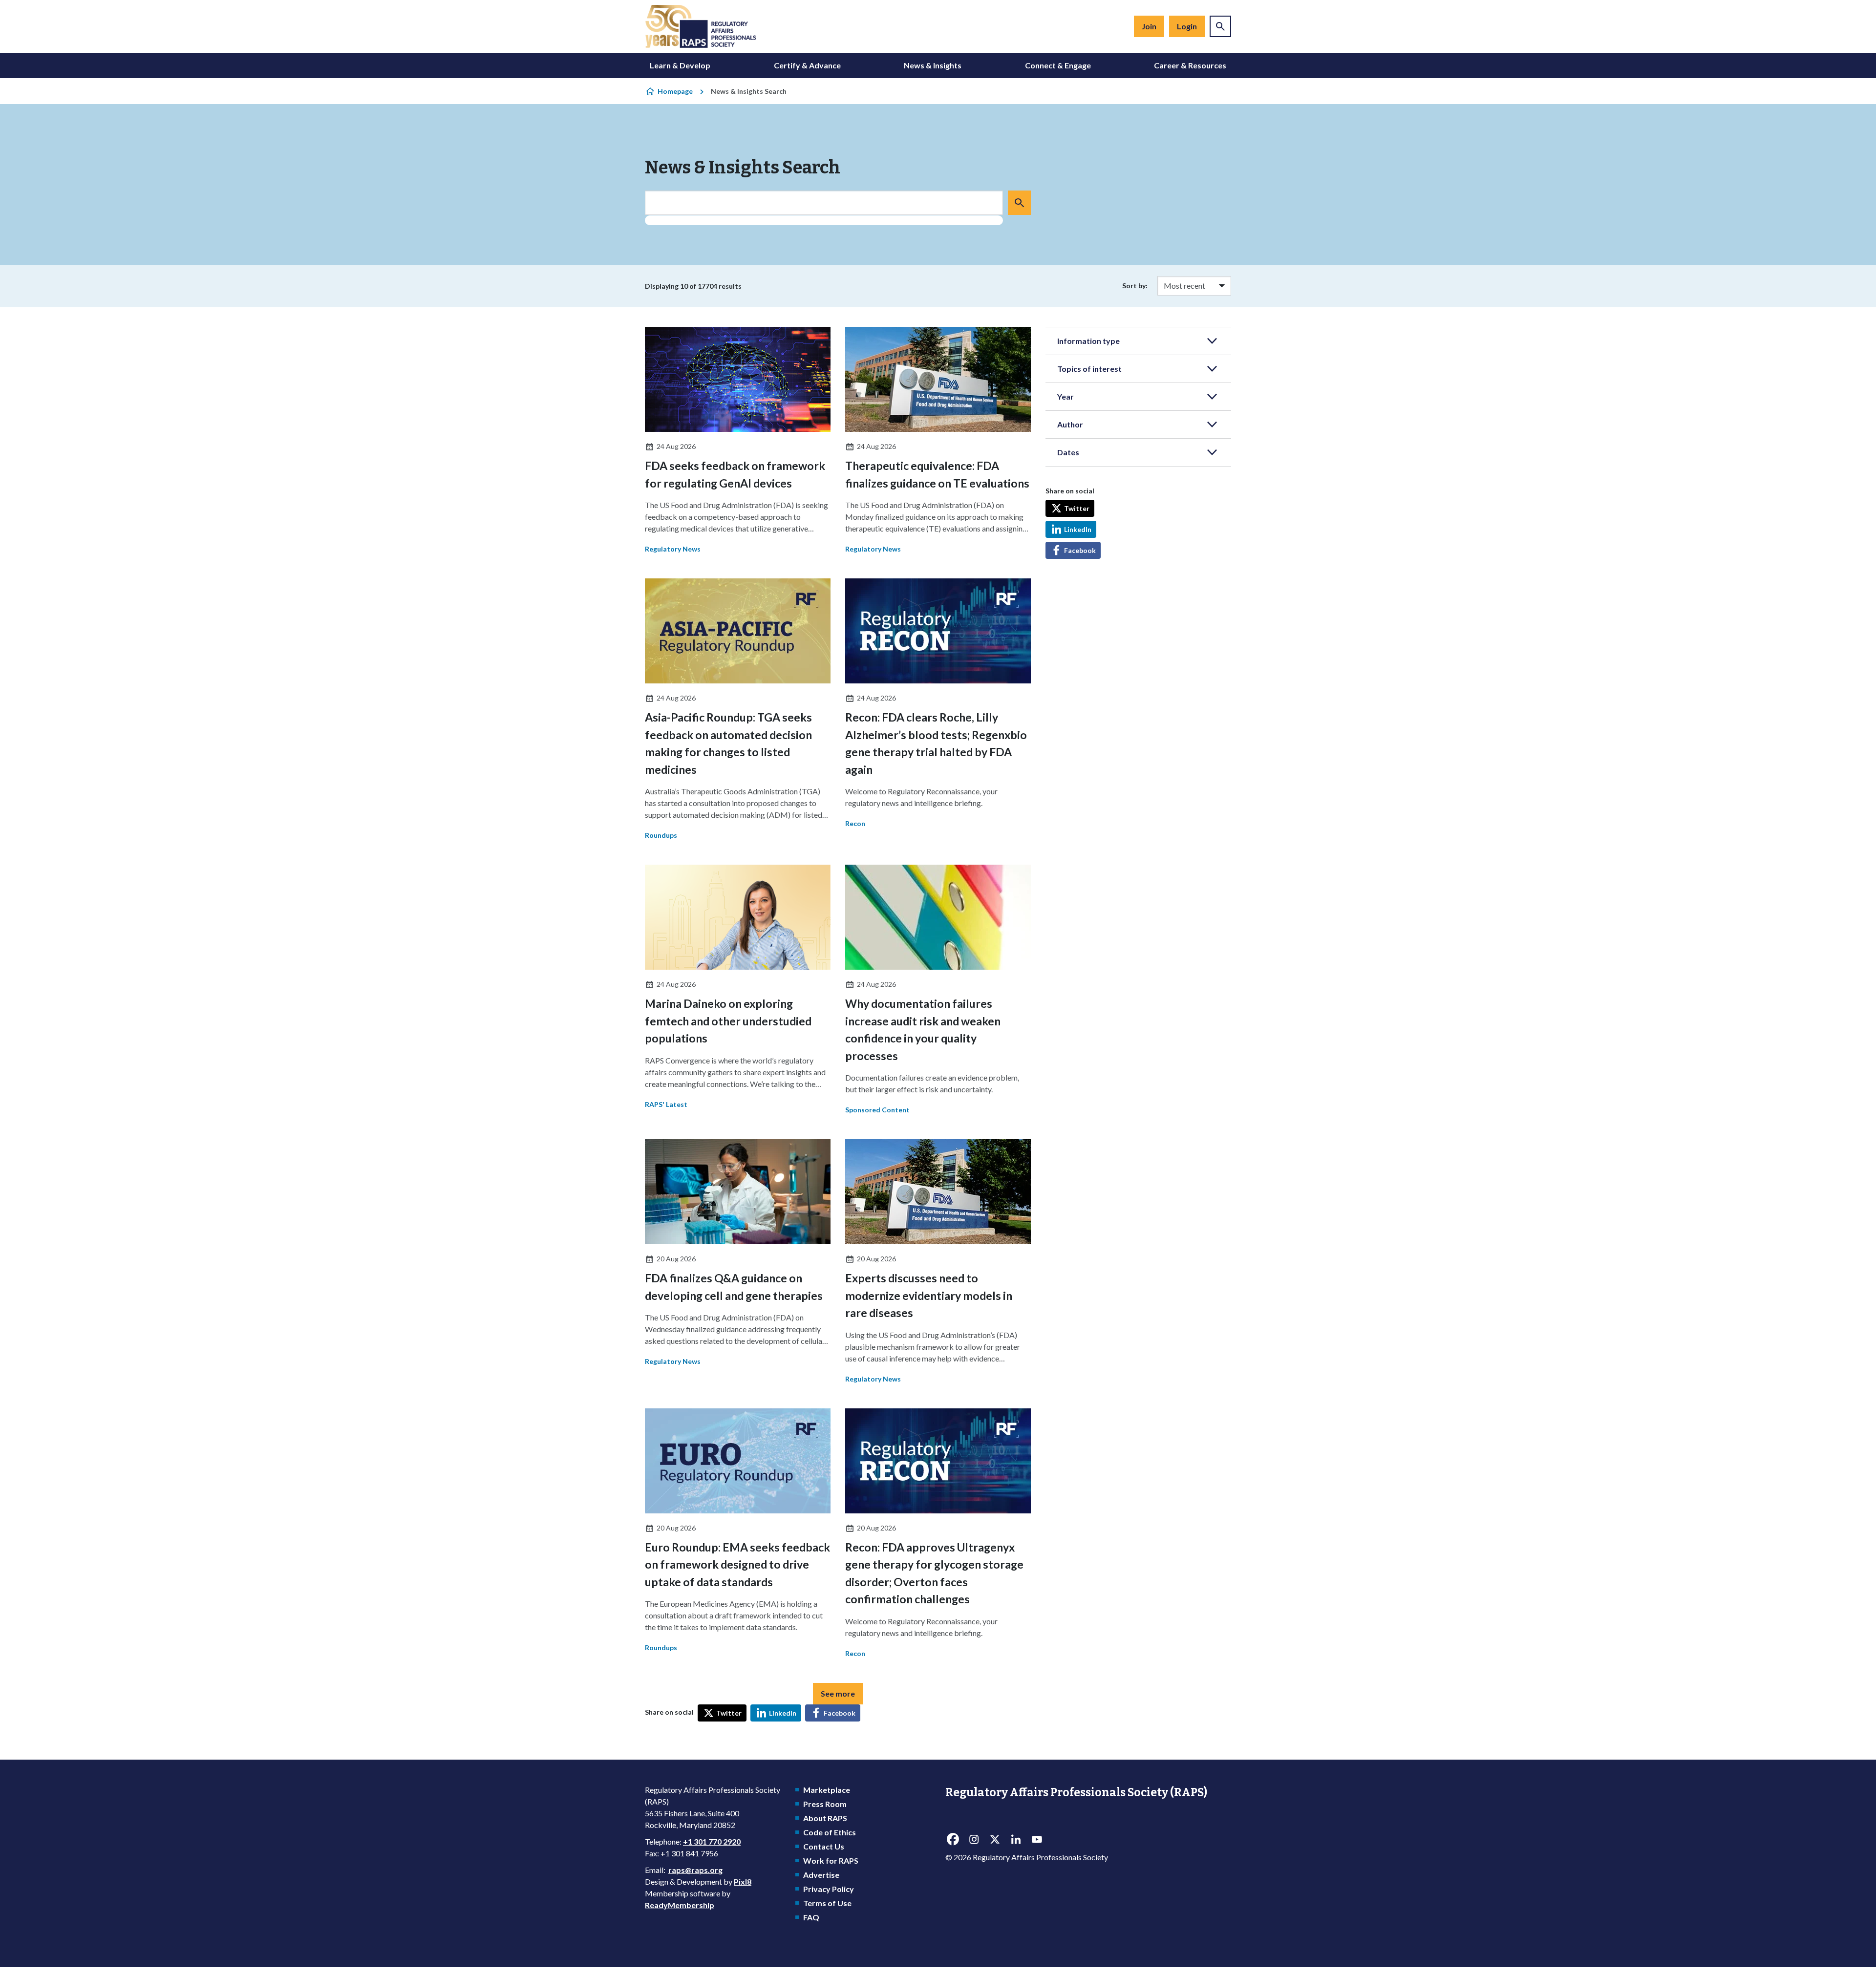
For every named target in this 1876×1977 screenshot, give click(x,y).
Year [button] (1066, 396)
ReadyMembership (680, 1905)
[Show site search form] (1220, 26)
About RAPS (825, 1818)
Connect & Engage (1058, 65)
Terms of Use (827, 1903)
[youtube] (1037, 1839)
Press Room (825, 1804)
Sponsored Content (877, 1110)
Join (1149, 26)
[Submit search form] (1019, 203)
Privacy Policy (829, 1889)
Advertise (821, 1875)
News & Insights (933, 65)
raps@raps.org (695, 1870)
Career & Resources (1190, 65)
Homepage (675, 91)
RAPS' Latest (666, 1104)
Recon (855, 823)
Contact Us (824, 1846)
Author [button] (1070, 424)
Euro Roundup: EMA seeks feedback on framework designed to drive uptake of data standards (737, 1564)
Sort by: (1135, 286)
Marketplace (827, 1790)
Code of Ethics (830, 1832)
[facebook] (953, 1839)
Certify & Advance (807, 65)
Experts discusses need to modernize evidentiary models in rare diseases (929, 1295)
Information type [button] (1088, 341)
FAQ (811, 1917)
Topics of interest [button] (1089, 369)
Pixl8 (743, 1881)
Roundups (661, 835)
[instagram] (974, 1839)
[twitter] (995, 1839)
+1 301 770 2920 (712, 1841)
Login (1187, 26)
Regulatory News (673, 549)
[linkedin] (1016, 1839)
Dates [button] (1068, 452)
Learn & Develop (680, 65)
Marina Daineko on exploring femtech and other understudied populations (728, 1021)
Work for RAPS (831, 1860)
